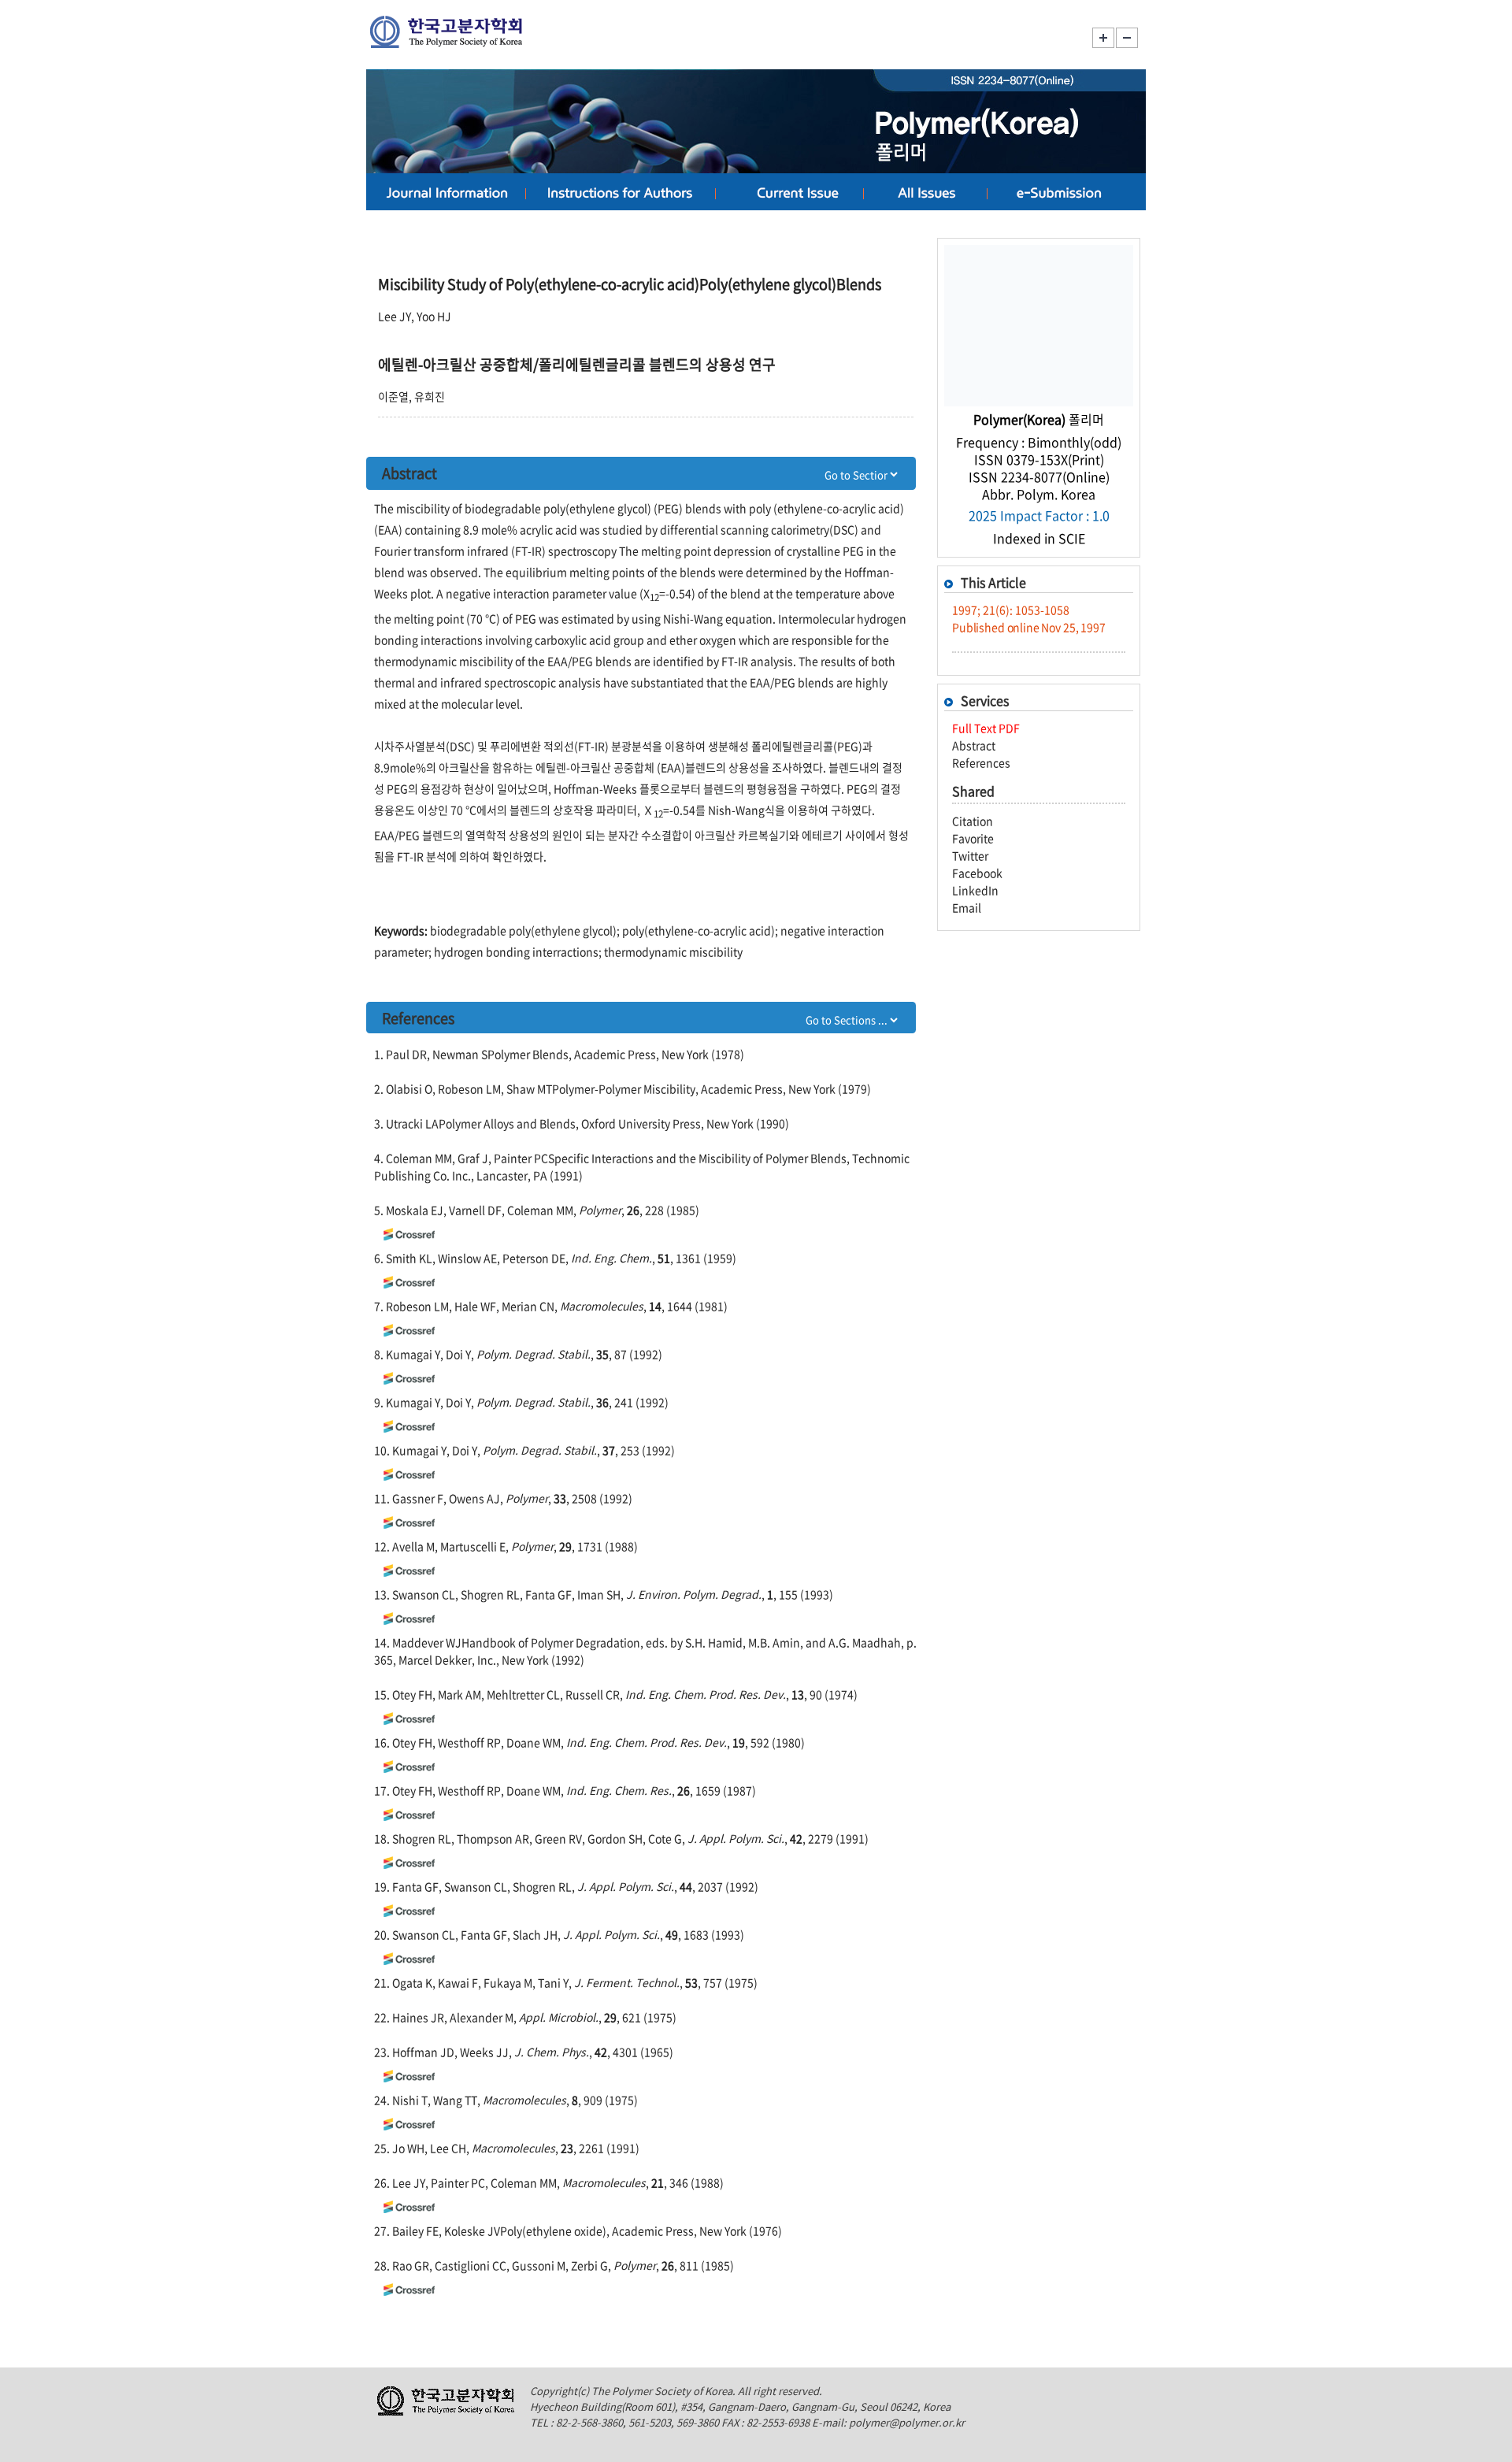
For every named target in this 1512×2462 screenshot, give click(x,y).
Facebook (977, 873)
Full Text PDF (986, 728)
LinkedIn (975, 890)
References (981, 762)
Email (967, 907)
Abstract (974, 745)
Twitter (970, 855)
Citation (973, 821)
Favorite (973, 838)
